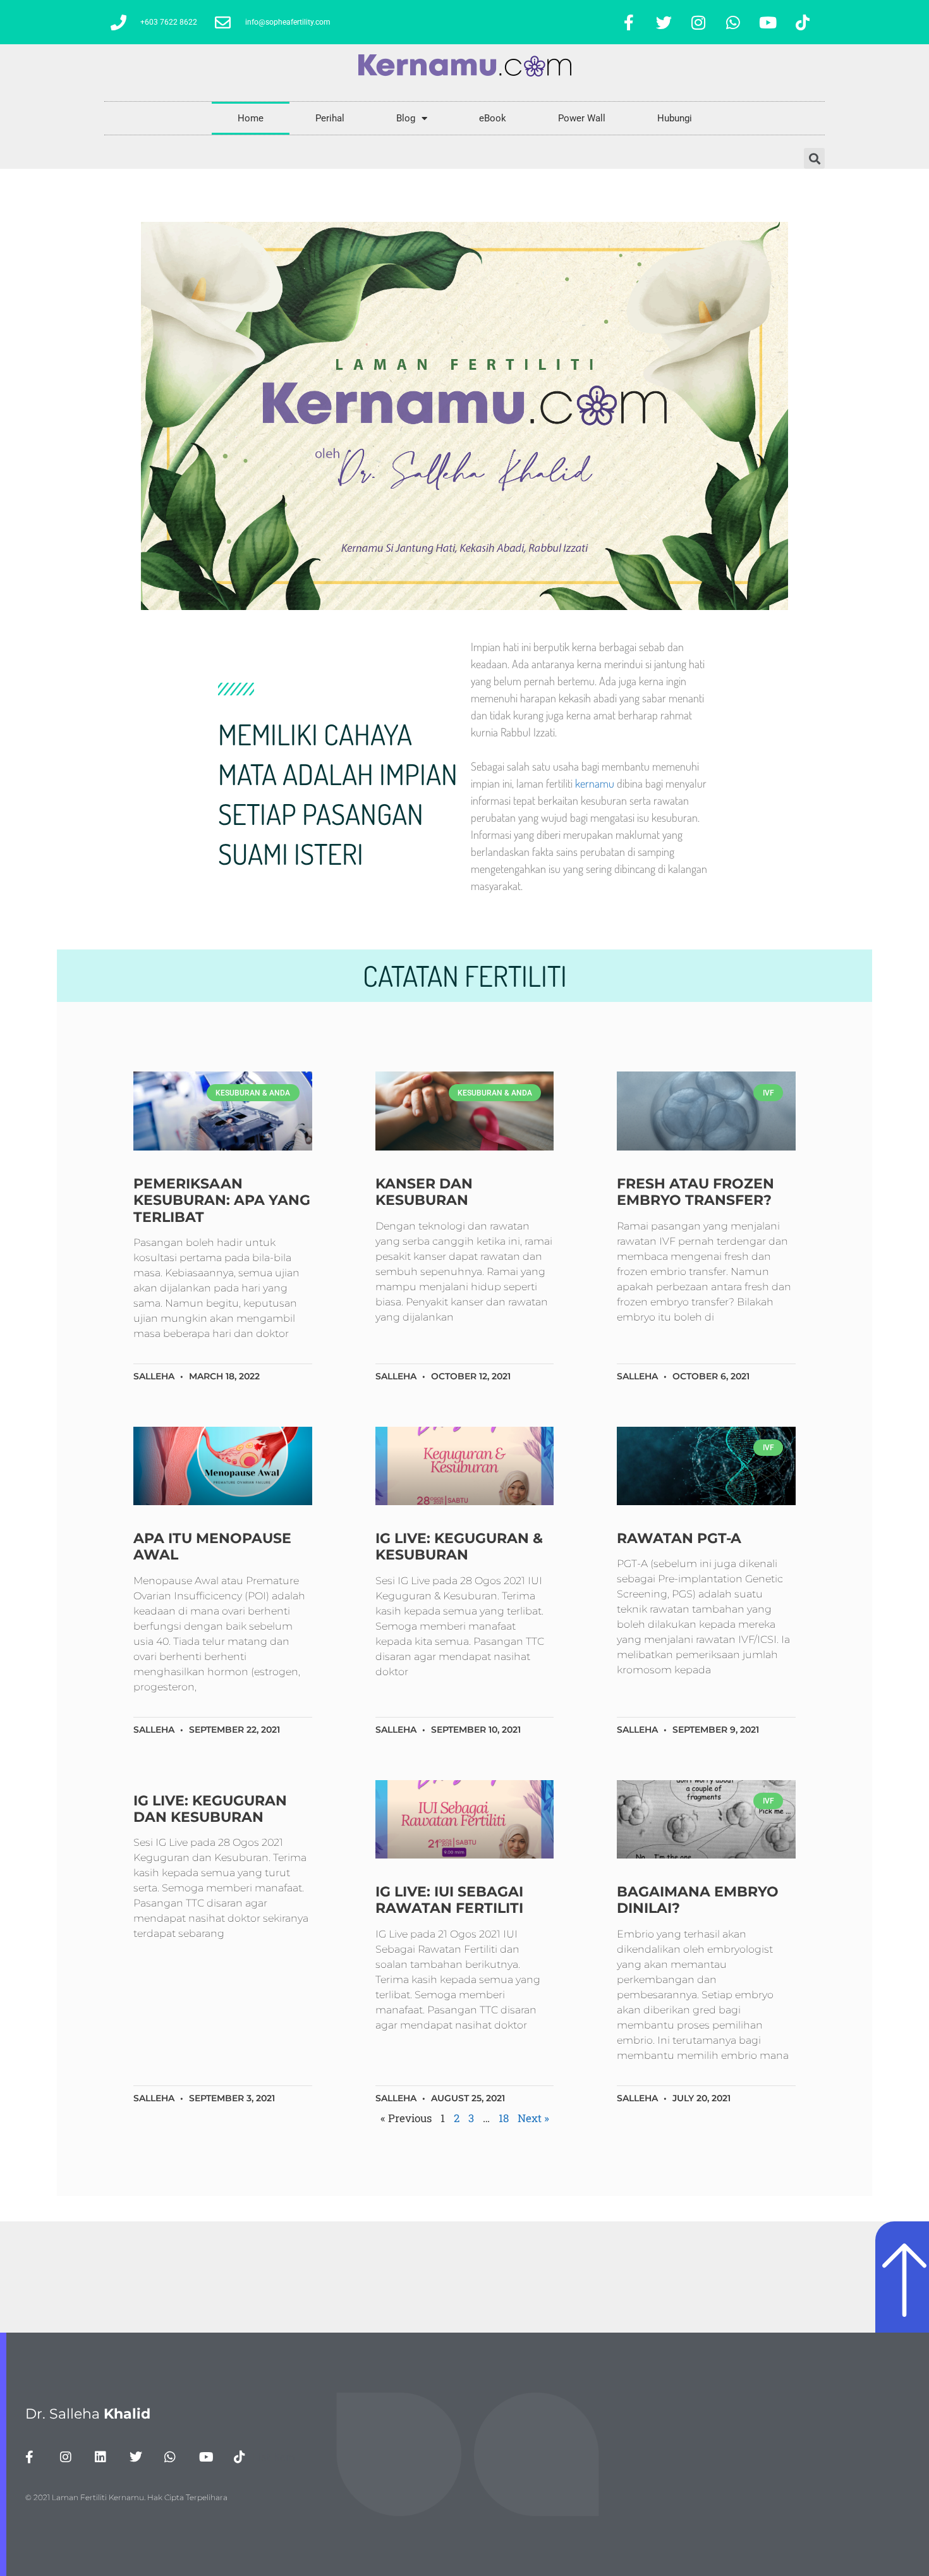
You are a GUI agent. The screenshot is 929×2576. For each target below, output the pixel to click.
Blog (406, 118)
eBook (493, 118)
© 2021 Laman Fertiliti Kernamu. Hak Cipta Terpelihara (126, 2497)
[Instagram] (698, 22)
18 (504, 2118)
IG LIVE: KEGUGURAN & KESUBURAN (459, 1547)
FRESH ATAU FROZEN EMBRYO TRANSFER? (695, 1192)
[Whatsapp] (733, 22)
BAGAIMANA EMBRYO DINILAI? (698, 1900)
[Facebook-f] (629, 22)
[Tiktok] (803, 22)
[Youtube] (768, 22)
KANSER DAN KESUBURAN (424, 1192)
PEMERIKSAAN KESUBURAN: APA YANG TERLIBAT (222, 1200)
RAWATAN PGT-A (679, 1538)
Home (251, 118)
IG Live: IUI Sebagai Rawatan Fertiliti (449, 1900)
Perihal (330, 118)
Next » (533, 2118)
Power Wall (582, 118)
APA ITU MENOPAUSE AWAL (212, 1547)
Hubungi (675, 118)
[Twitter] (664, 22)
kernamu (595, 783)
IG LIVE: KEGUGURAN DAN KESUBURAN (210, 1809)
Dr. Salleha (88, 2414)
